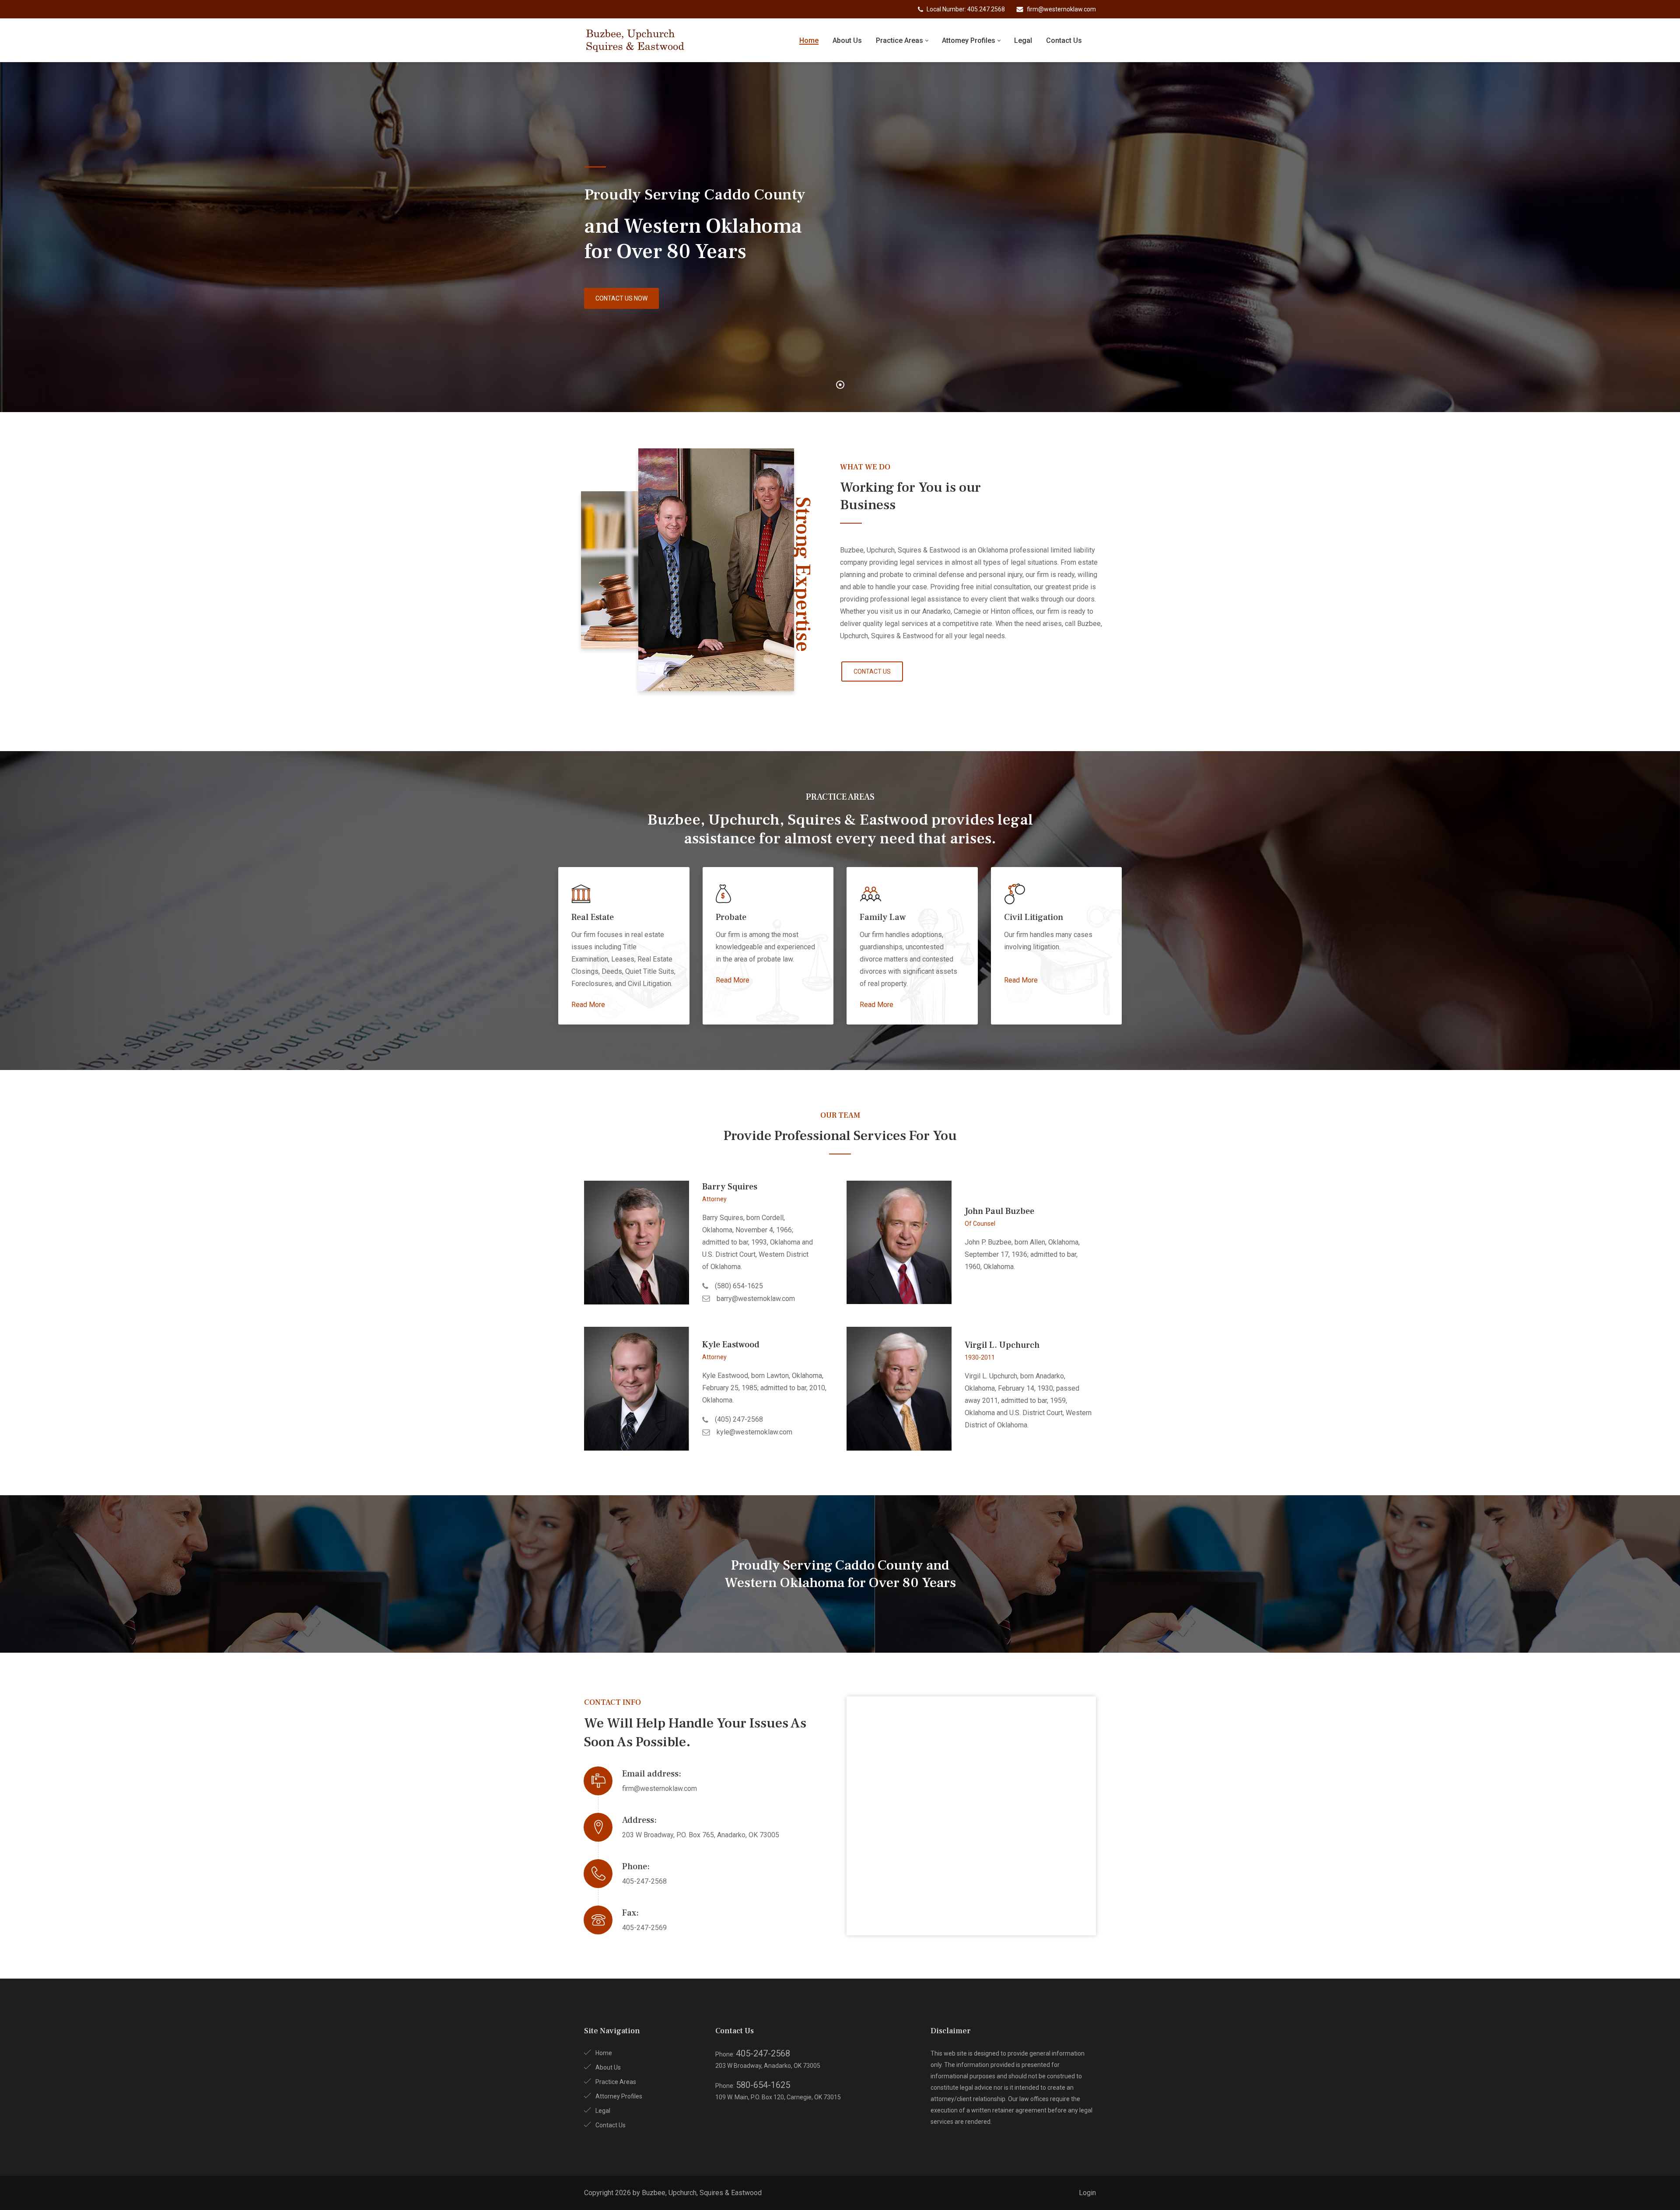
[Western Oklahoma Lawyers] (636, 40)
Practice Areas (616, 2082)
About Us (608, 2067)
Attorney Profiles (619, 2096)
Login (1087, 2193)
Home (604, 2053)
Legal (603, 2111)
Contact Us (611, 2125)
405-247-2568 (644, 1881)
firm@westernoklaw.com (660, 1789)
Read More (588, 1005)
